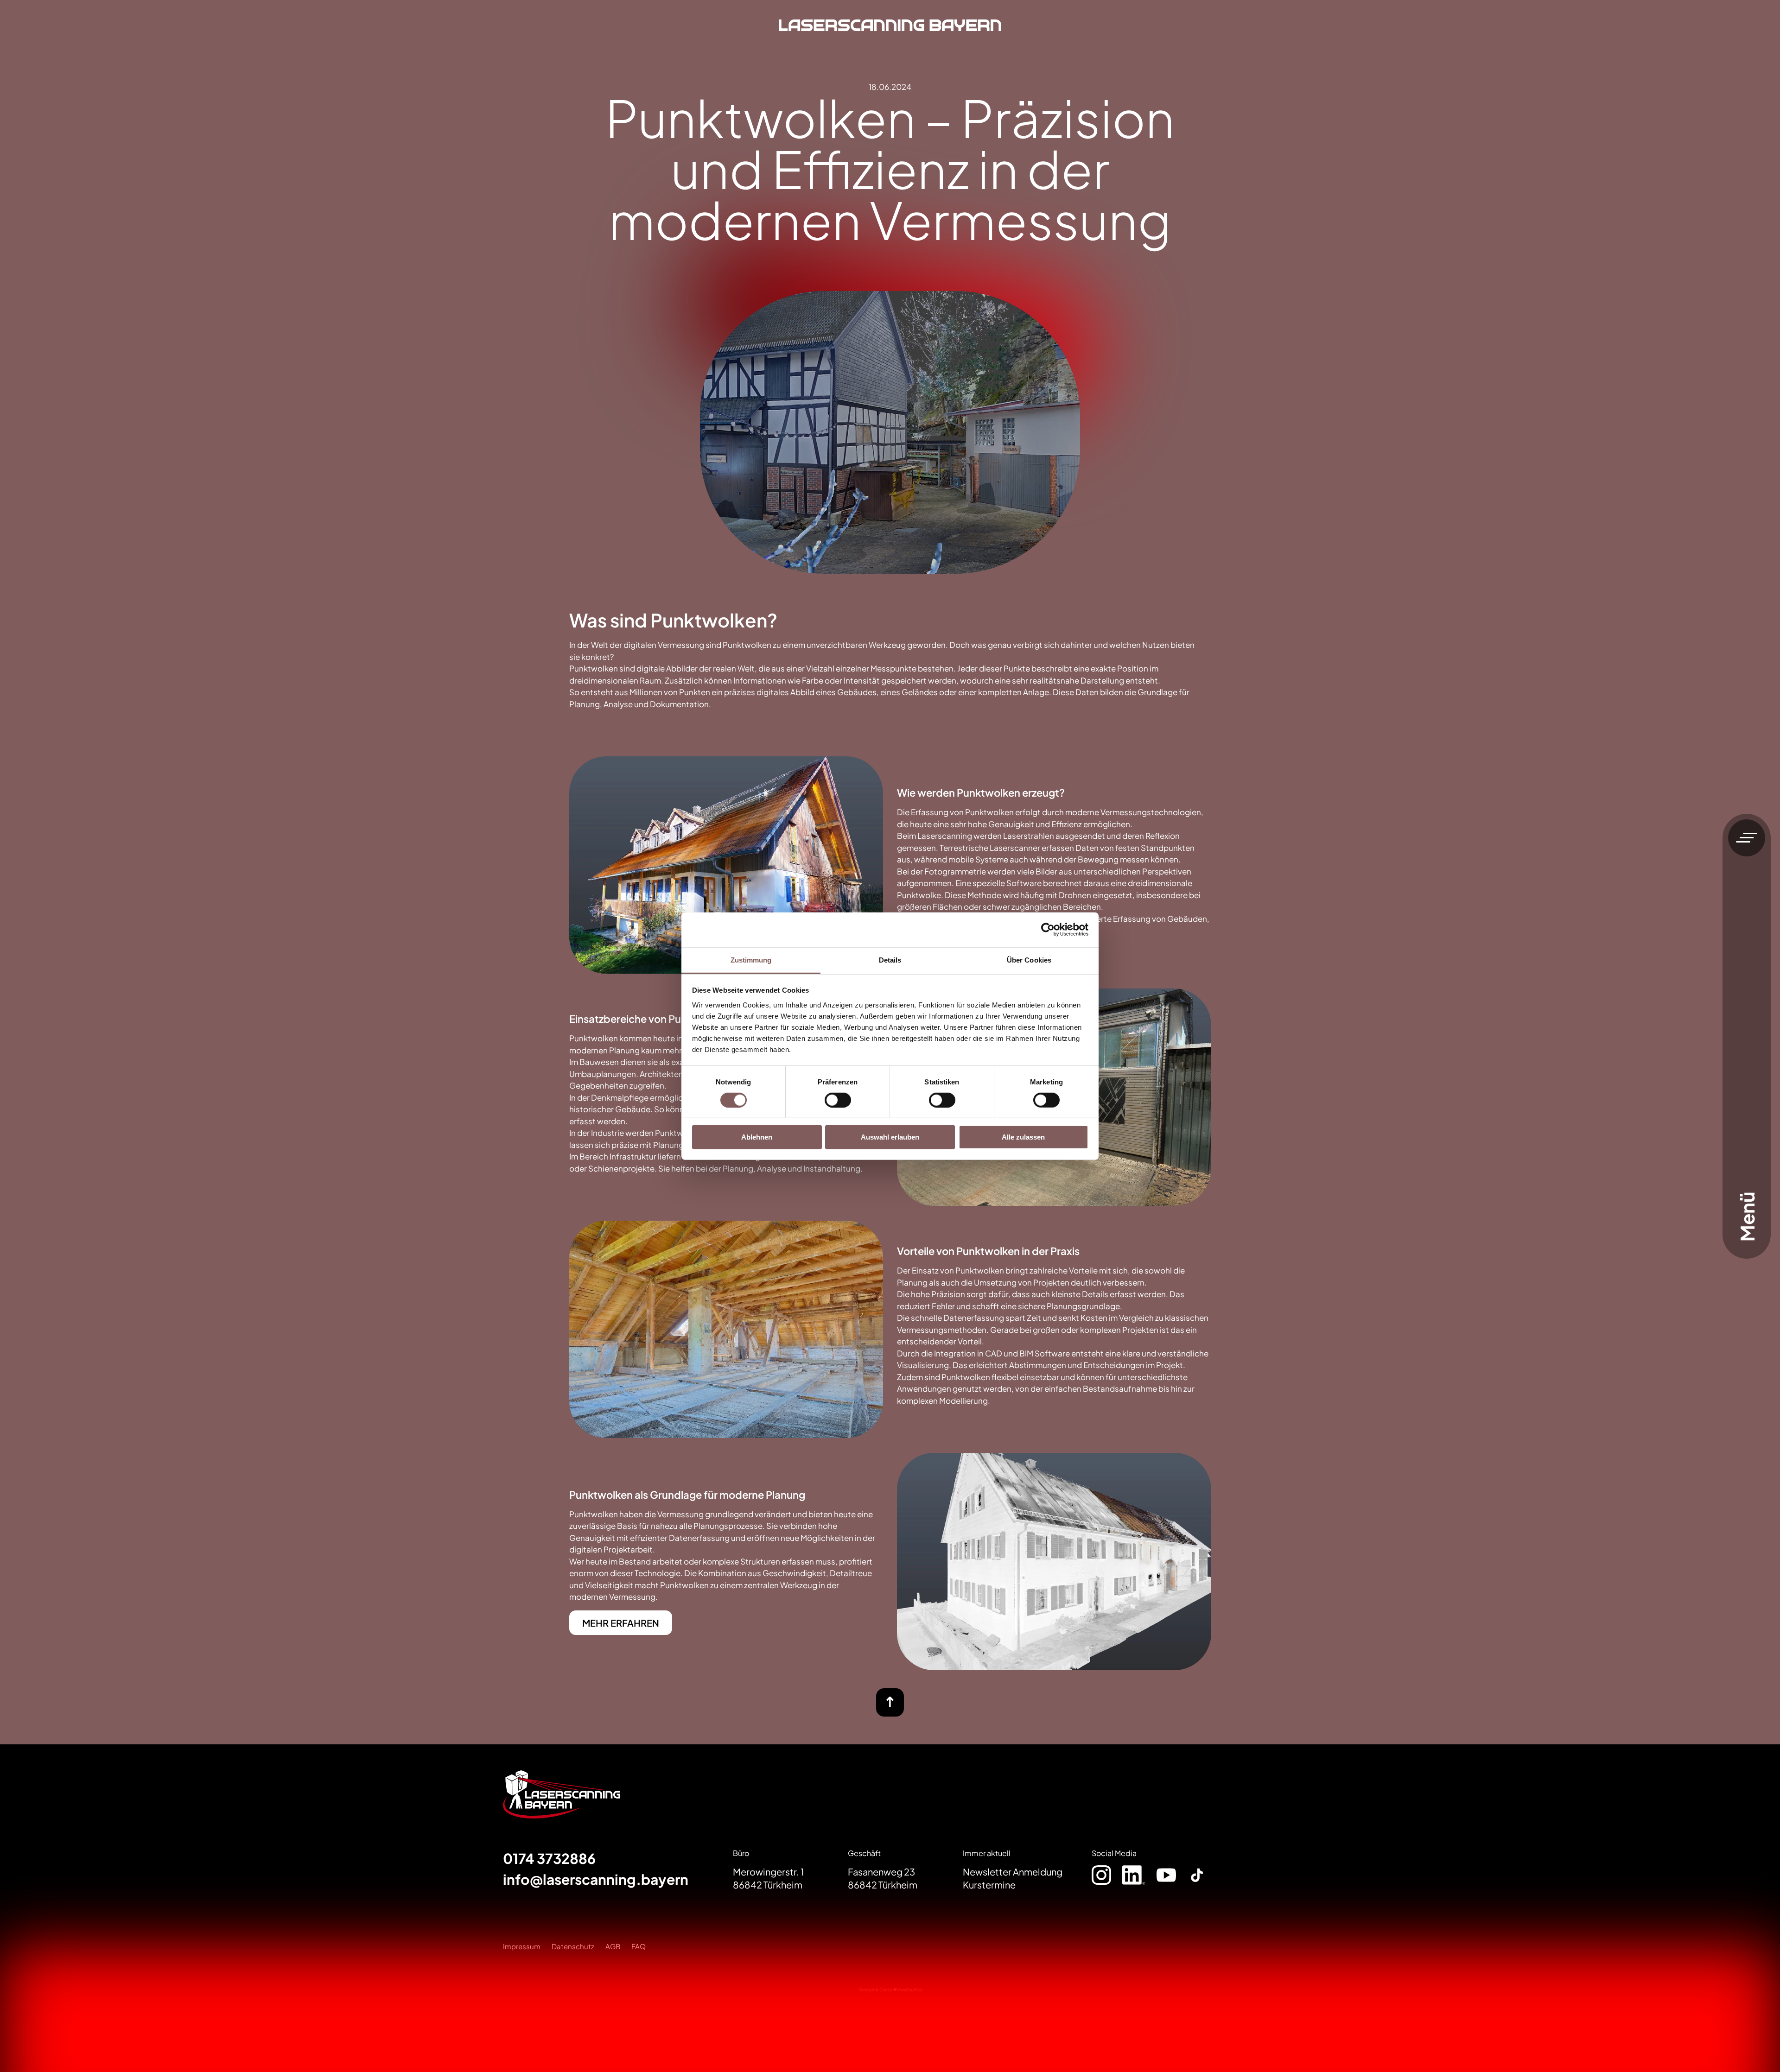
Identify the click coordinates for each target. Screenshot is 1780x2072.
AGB (613, 1946)
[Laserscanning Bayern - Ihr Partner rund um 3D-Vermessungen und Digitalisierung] (890, 28)
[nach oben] (890, 1702)
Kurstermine (989, 1885)
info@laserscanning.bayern (596, 1879)
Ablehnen (757, 1137)
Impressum (522, 1946)
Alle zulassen (1023, 1137)
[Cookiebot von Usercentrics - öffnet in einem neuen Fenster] (1048, 930)
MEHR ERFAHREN (621, 1623)
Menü (1747, 1216)
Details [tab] (890, 960)
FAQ (639, 1946)
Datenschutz (573, 1946)
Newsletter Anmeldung (1013, 1872)
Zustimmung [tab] (751, 960)
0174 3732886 (549, 1858)
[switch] (838, 1100)
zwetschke (910, 1989)
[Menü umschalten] (1747, 838)
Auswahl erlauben (890, 1137)
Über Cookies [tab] (1029, 960)
